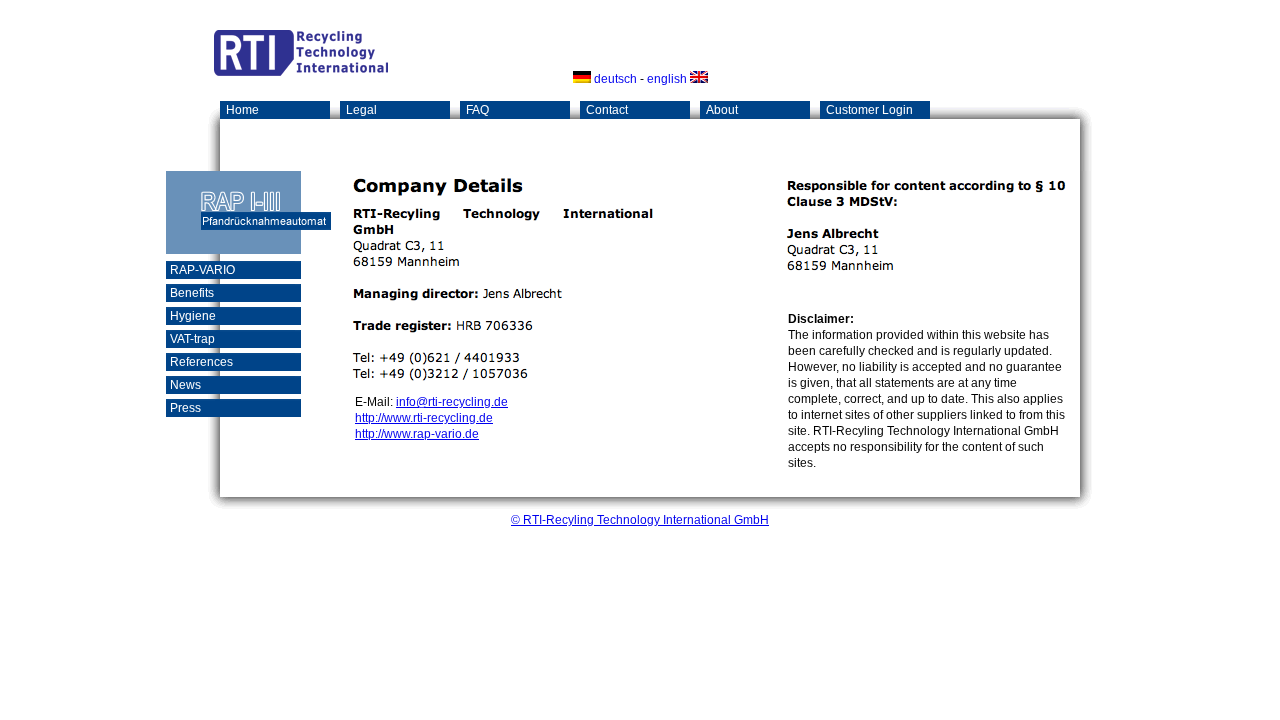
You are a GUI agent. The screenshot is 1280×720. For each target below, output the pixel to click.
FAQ (477, 110)
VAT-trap (192, 339)
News (185, 385)
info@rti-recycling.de (452, 402)
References (201, 362)
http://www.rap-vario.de (417, 434)
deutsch (614, 79)
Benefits (192, 293)
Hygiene (193, 316)
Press (185, 408)
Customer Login (869, 110)
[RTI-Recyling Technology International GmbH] (301, 72)
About (722, 110)
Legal (361, 110)
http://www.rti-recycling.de (424, 418)
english (668, 79)
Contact (607, 110)
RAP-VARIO (202, 270)
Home (242, 110)
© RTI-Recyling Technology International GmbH (640, 520)
